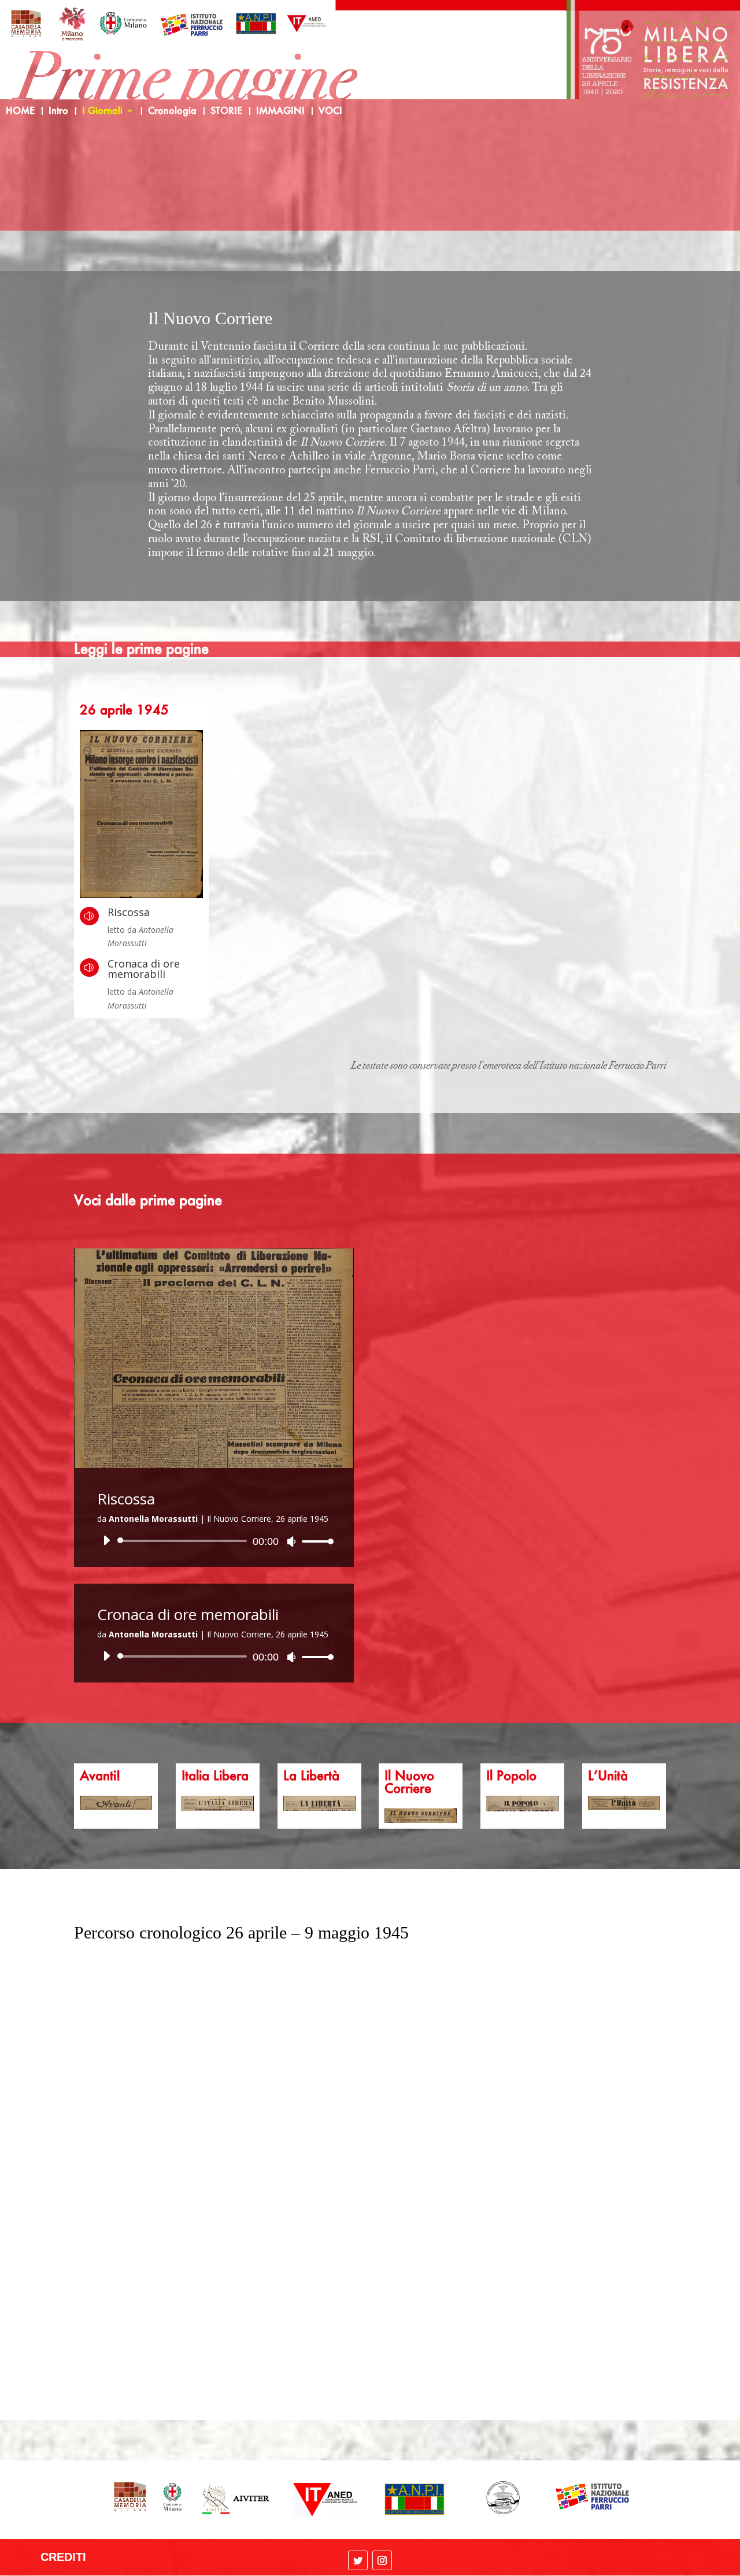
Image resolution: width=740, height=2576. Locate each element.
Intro (58, 111)
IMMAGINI (280, 111)
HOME (20, 111)
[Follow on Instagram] (382, 2560)
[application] (214, 1541)
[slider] (314, 1541)
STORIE (226, 111)
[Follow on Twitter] (358, 2560)
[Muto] (291, 1541)
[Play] (106, 1540)
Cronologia (172, 111)
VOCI (330, 111)
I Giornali (102, 111)
